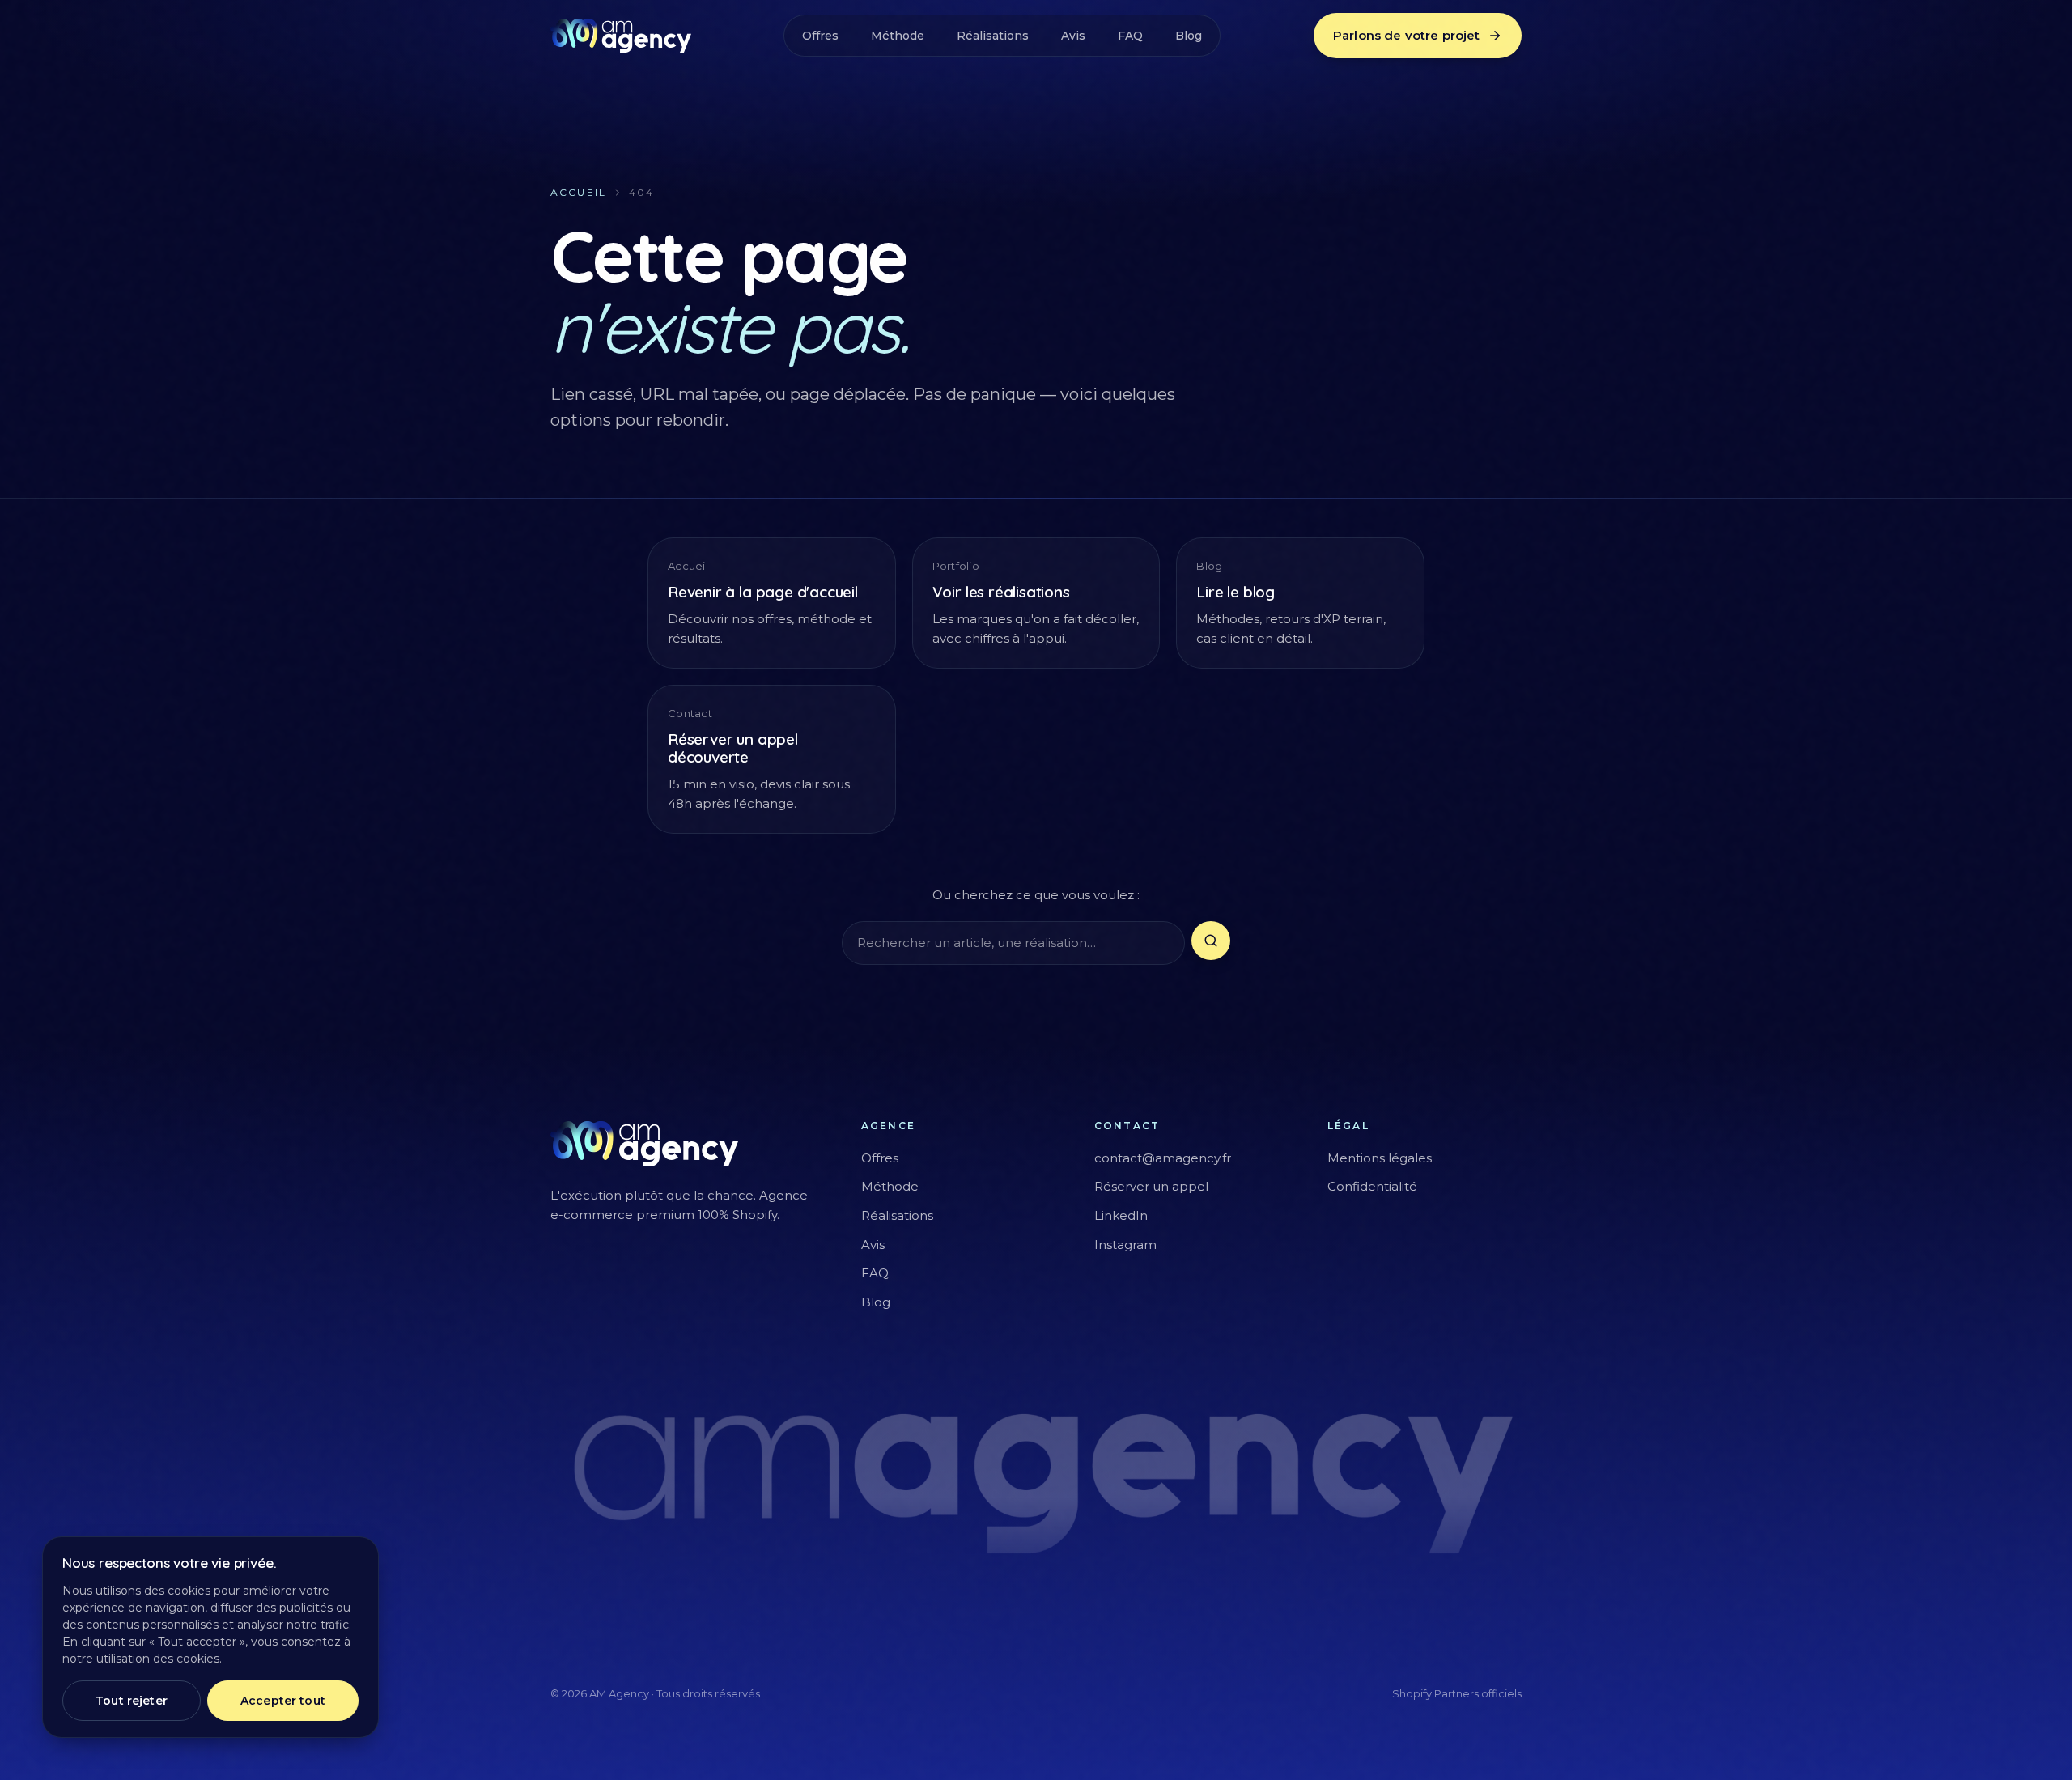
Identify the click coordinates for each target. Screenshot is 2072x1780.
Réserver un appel (1151, 1186)
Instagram (1125, 1245)
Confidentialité (1372, 1186)
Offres (820, 36)
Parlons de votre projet (1406, 35)
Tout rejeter (132, 1701)
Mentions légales (1380, 1158)
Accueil (578, 192)
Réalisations (993, 36)
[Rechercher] (1211, 941)
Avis (1073, 36)
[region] (210, 1637)
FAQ (1130, 36)
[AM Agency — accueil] (621, 36)
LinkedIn (1121, 1215)
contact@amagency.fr (1163, 1158)
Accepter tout (283, 1701)
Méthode (898, 36)
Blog (1189, 36)
